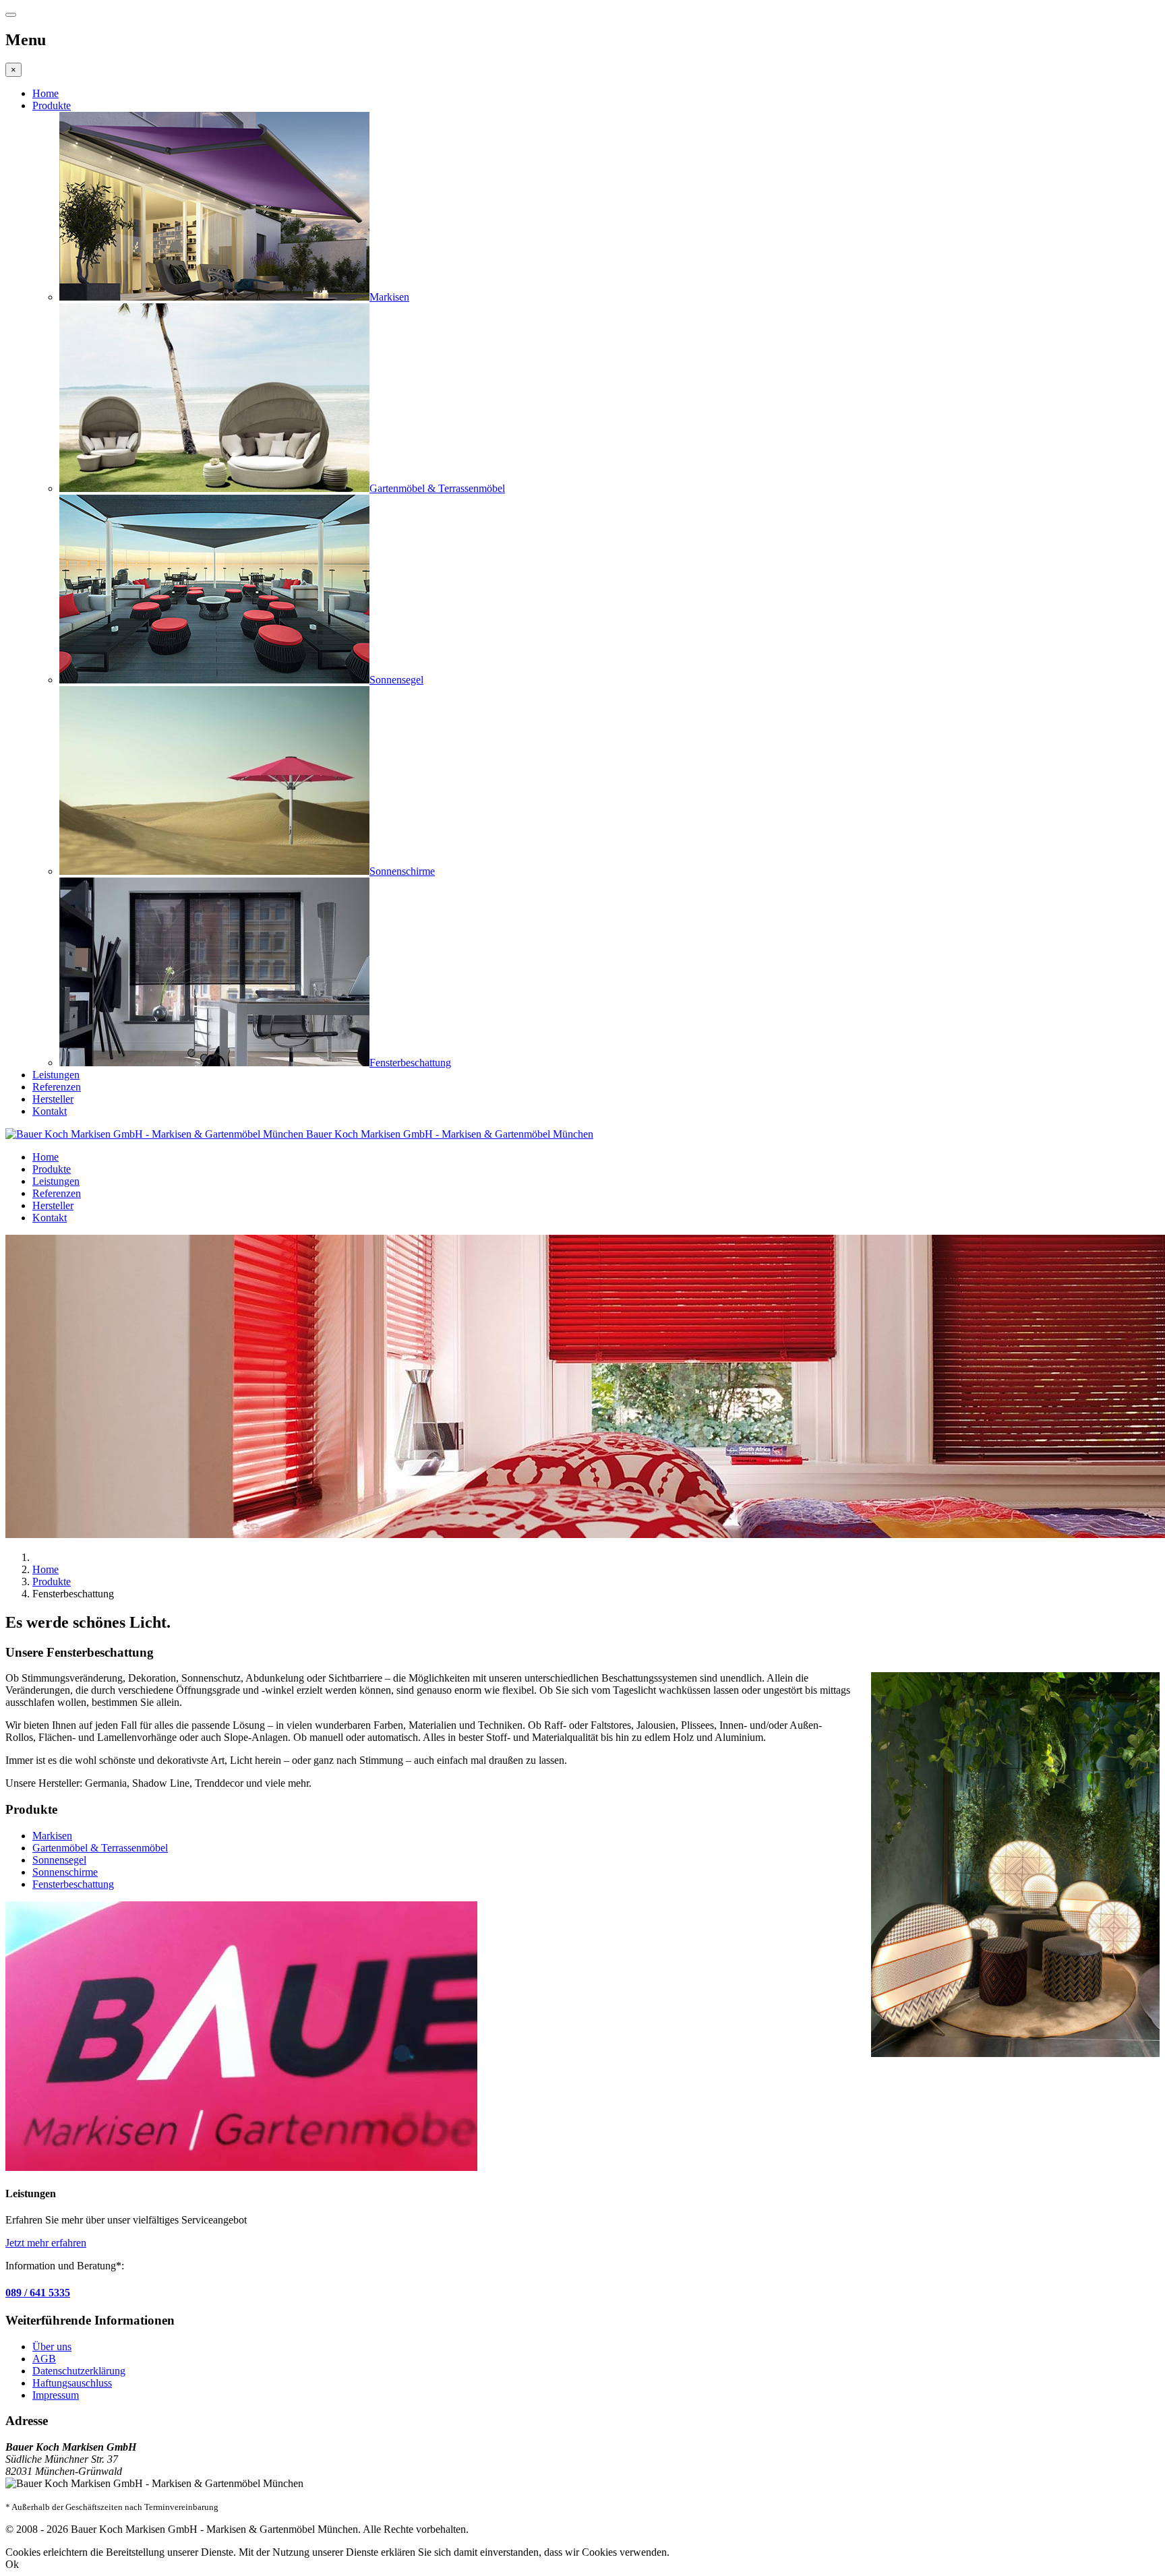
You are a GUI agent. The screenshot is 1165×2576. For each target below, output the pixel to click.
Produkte (52, 105)
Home (46, 93)
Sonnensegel (59, 1860)
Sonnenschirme (65, 1872)
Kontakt (50, 1111)
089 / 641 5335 (38, 2293)
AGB (44, 2359)
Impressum (56, 2395)
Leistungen (56, 1075)
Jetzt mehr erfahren (46, 2243)
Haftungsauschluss (72, 2383)
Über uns (52, 2347)
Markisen (52, 1836)
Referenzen (57, 1087)
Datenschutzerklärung (79, 2371)
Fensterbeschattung (73, 1884)
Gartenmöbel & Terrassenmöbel (100, 1848)
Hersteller (53, 1099)
